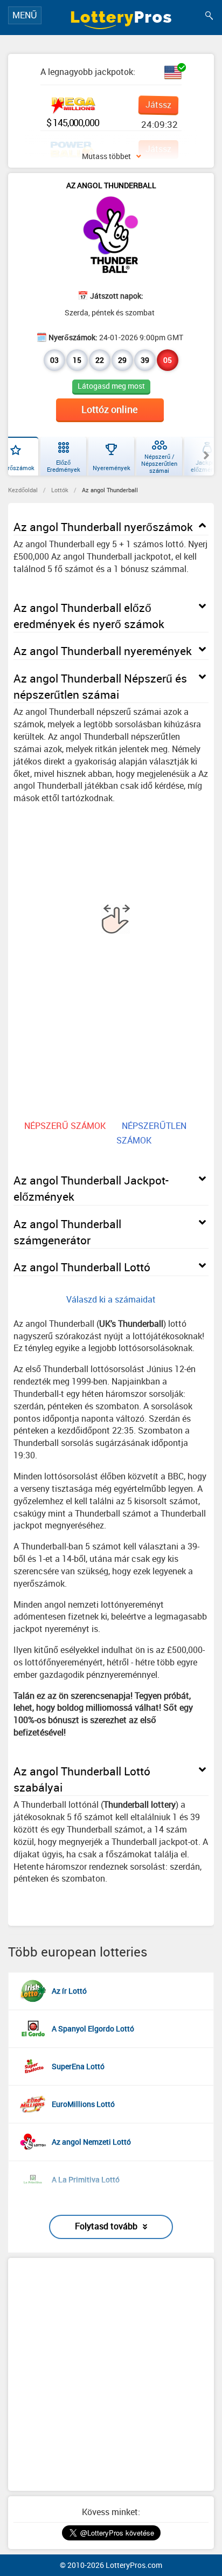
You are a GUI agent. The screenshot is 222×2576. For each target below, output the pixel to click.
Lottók (60, 490)
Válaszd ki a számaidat (111, 1299)
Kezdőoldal (23, 490)
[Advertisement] (111, 2374)
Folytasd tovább (106, 2226)
